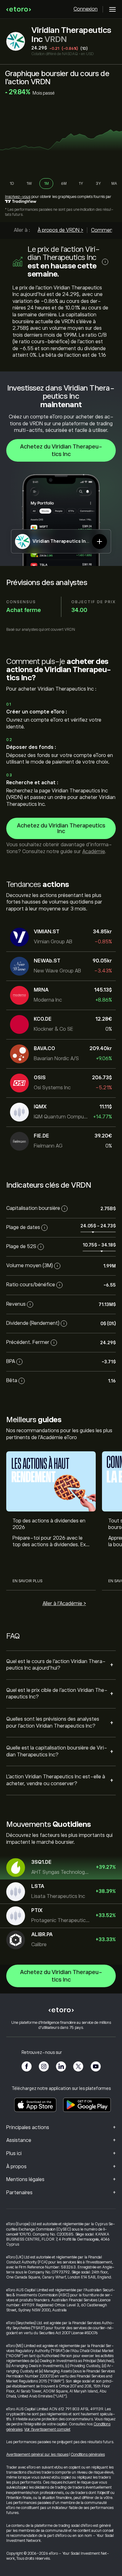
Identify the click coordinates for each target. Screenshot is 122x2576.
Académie (94, 852)
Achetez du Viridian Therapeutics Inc (61, 450)
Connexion (86, 9)
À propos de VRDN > (60, 230)
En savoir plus (27, 1581)
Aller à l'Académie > (64, 1604)
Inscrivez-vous (18, 197)
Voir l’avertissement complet (47, 2429)
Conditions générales (88, 2454)
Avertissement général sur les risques (37, 2454)
